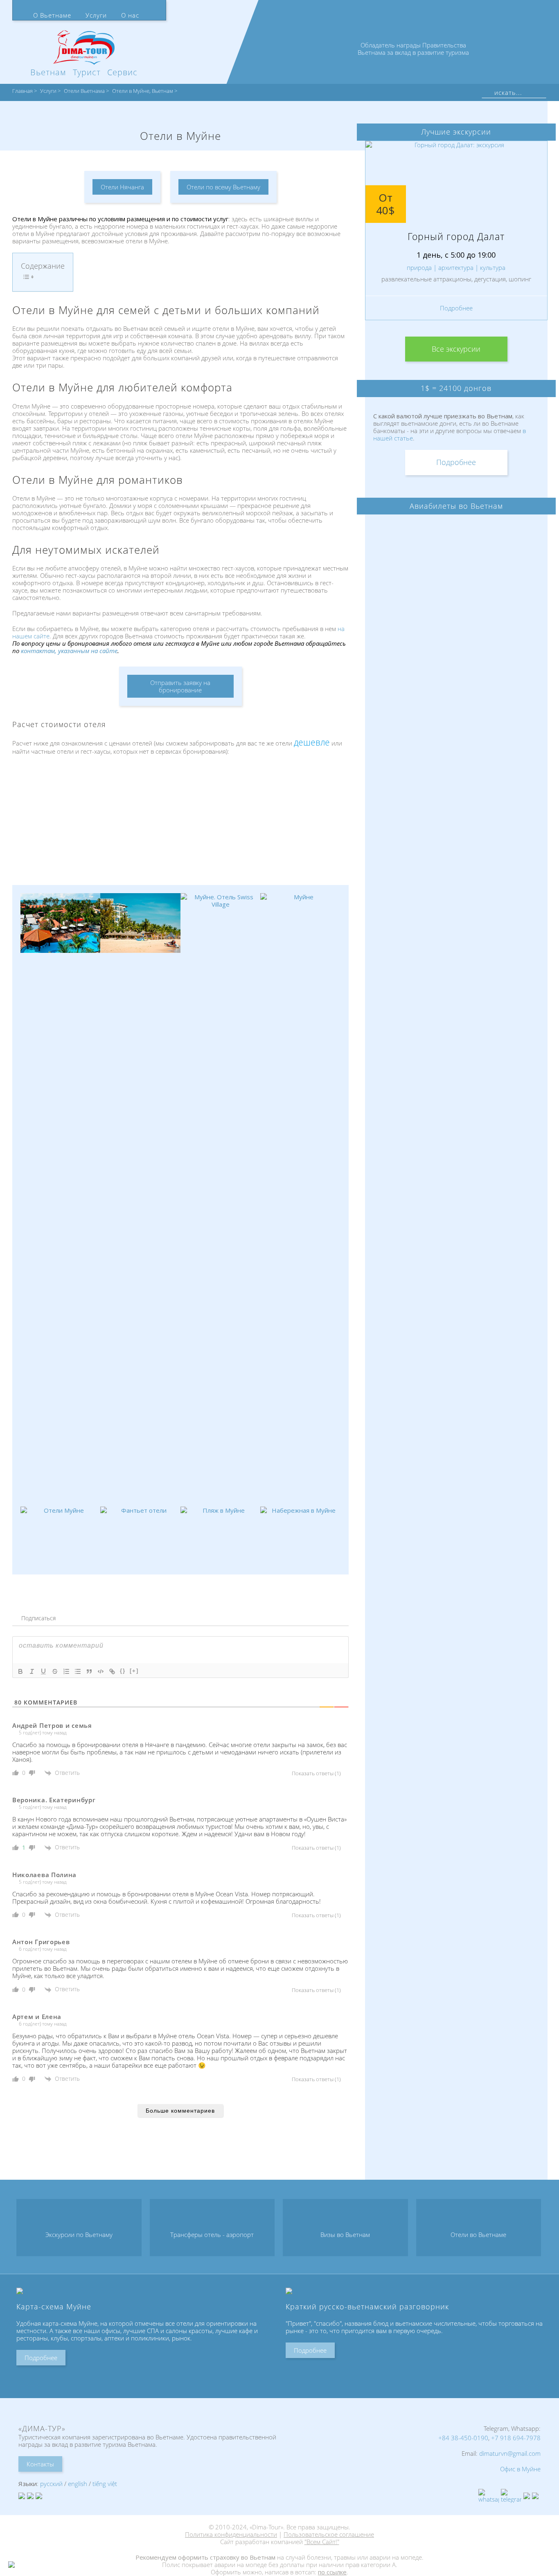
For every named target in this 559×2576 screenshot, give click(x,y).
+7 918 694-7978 (516, 2438)
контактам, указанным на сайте (69, 651)
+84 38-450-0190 (463, 2438)
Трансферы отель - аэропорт (212, 2235)
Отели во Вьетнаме (478, 2235)
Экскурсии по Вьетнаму (79, 2235)
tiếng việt (105, 2484)
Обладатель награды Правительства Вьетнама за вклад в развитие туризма (413, 49)
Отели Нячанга (122, 187)
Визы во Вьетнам (345, 2235)
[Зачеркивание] (55, 1671)
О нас (130, 15)
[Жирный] (20, 1671)
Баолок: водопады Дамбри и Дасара (456, 242)
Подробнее (456, 319)
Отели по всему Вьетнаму (223, 187)
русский (51, 2484)
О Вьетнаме (52, 15)
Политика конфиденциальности (231, 2534)
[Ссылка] (112, 1671)
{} (123, 1671)
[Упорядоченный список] (66, 1671)
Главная (23, 91)
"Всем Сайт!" (322, 2542)
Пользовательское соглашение (329, 2534)
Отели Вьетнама (84, 91)
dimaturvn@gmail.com (510, 2453)
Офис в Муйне (520, 2469)
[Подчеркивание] (43, 1671)
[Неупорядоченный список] (78, 1671)
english (78, 2484)
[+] (134, 1671)
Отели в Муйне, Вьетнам (143, 91)
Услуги (96, 15)
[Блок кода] (101, 1671)
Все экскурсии (456, 360)
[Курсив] (32, 1671)
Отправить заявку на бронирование (180, 686)
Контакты (40, 2464)
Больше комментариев (180, 2111)
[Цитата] (89, 1671)
